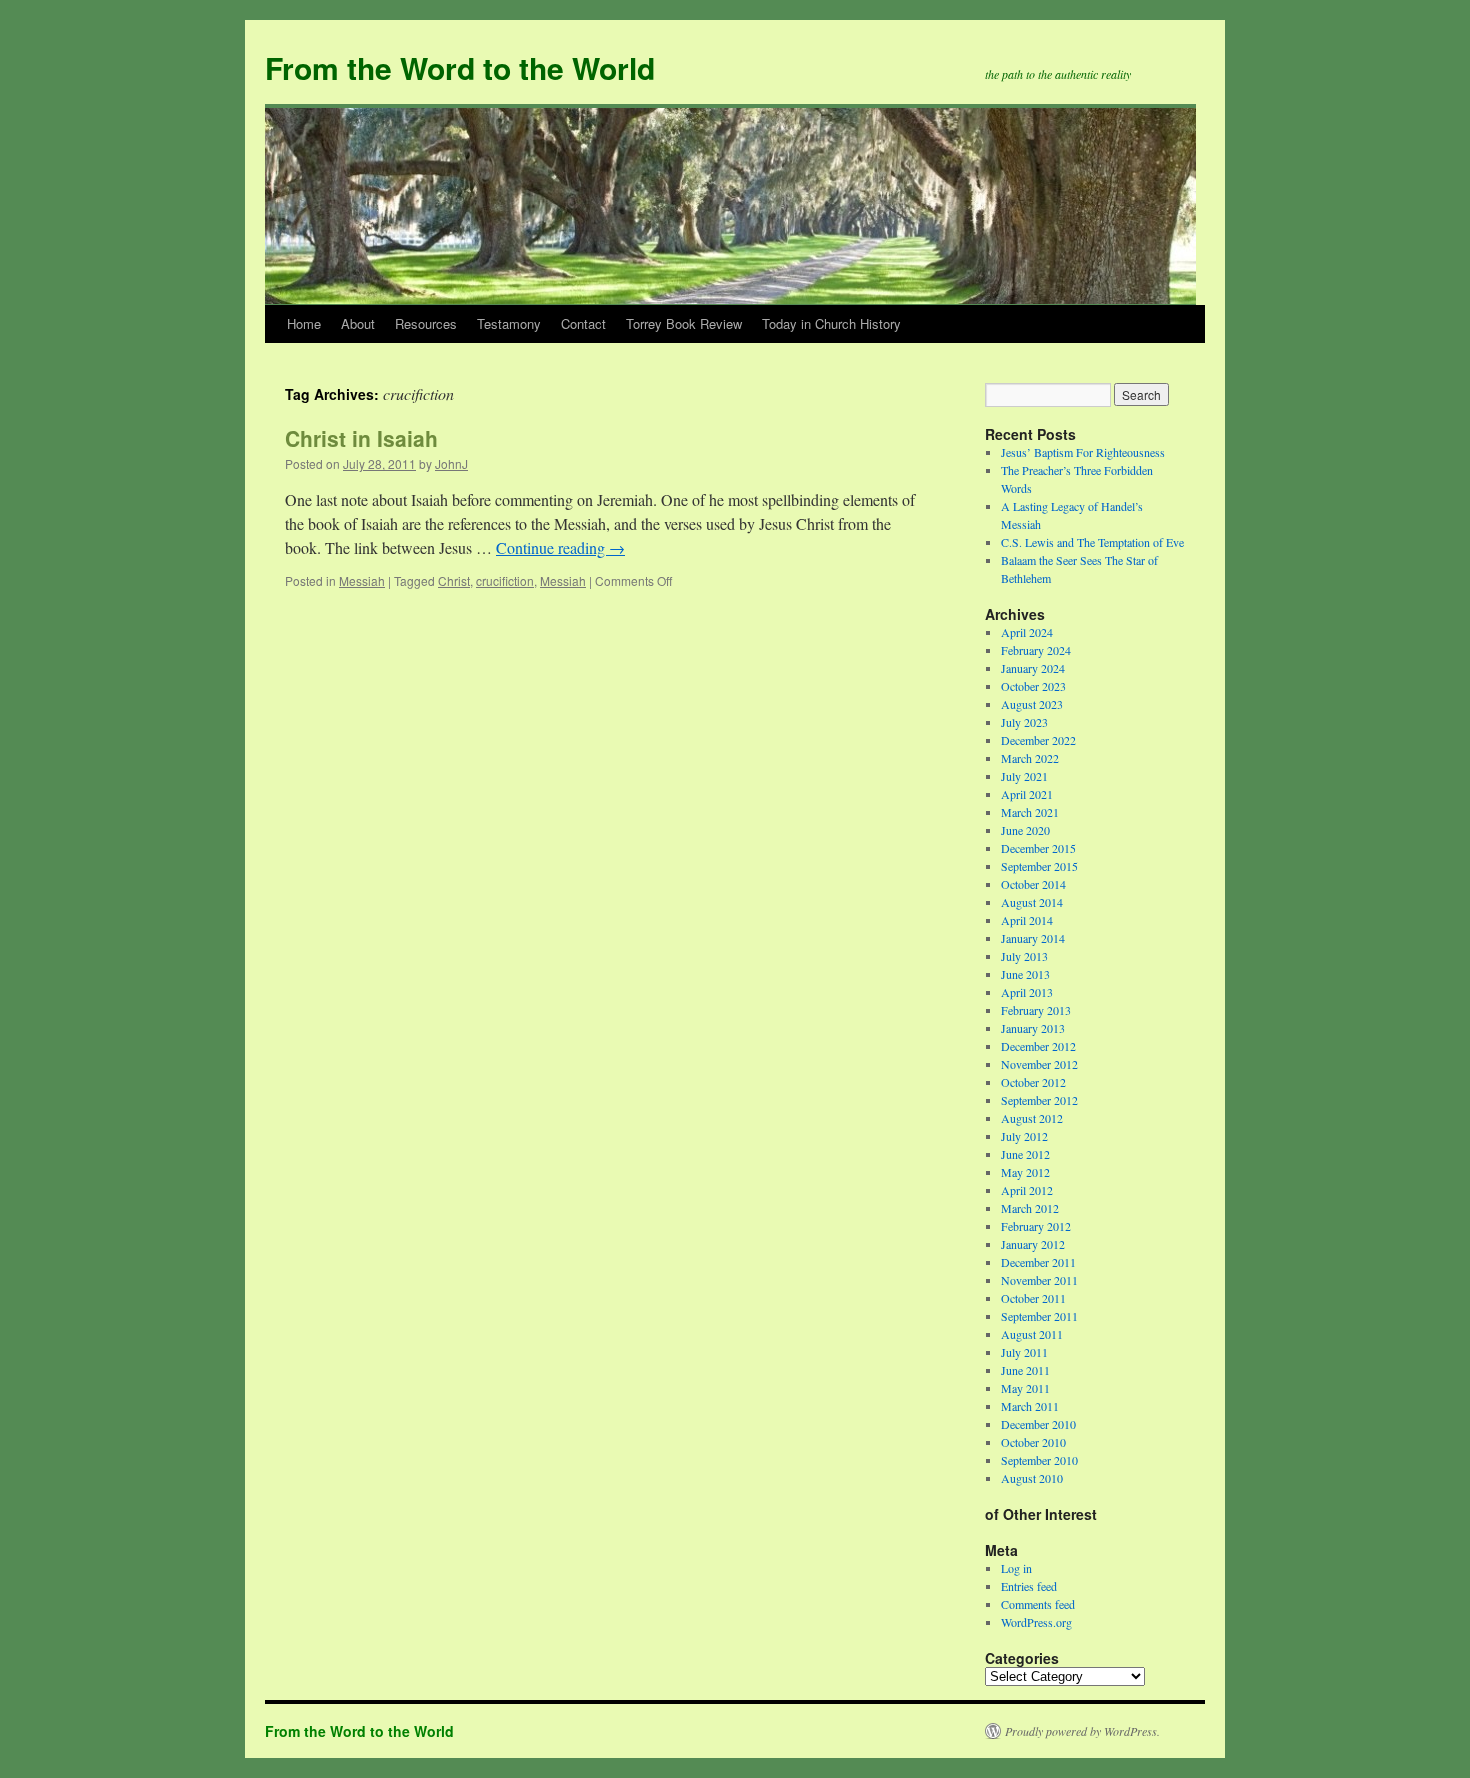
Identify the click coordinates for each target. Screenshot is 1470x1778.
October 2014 (1033, 884)
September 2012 (1039, 1100)
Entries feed (1029, 1586)
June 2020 (1025, 830)
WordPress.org (1036, 1622)
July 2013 (1024, 956)
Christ (454, 580)
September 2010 (1039, 1460)
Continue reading (560, 547)
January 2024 (1033, 668)
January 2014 (1033, 938)
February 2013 (1036, 1010)
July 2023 (1024, 722)
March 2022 (1030, 758)
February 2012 (1036, 1226)
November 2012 (1039, 1064)
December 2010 (1038, 1424)
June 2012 (1025, 1154)
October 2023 (1033, 686)
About (358, 323)
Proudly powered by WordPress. (1082, 1731)
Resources (426, 323)
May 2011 (1025, 1388)
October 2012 (1033, 1082)
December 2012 (1038, 1046)
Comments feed (1038, 1604)
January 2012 (1033, 1244)
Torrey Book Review (684, 323)
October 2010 (1033, 1442)
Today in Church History (831, 323)
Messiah (362, 580)
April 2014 (1027, 920)
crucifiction (505, 580)
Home (304, 323)
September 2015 (1039, 866)
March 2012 (1030, 1208)
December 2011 (1038, 1262)
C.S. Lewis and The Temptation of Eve (1092, 542)
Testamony (509, 323)
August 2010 (1032, 1478)
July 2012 (1024, 1136)
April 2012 (1027, 1190)
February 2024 (1036, 650)
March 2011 (1030, 1406)
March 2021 (1030, 812)
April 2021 (1027, 794)
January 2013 (1033, 1028)
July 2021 (1024, 776)
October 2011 (1033, 1298)
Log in (1016, 1568)
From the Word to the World (460, 67)
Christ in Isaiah (361, 438)
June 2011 (1025, 1370)
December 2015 (1038, 848)
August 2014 (1032, 902)
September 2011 (1039, 1316)
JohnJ (451, 463)
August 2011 (1032, 1334)
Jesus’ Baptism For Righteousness (1083, 452)
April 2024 (1027, 632)
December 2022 (1038, 740)
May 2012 (1025, 1172)
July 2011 (1024, 1352)
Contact (583, 323)
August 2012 (1032, 1118)
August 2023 (1032, 704)
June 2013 (1025, 974)
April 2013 (1027, 992)
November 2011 (1039, 1280)
